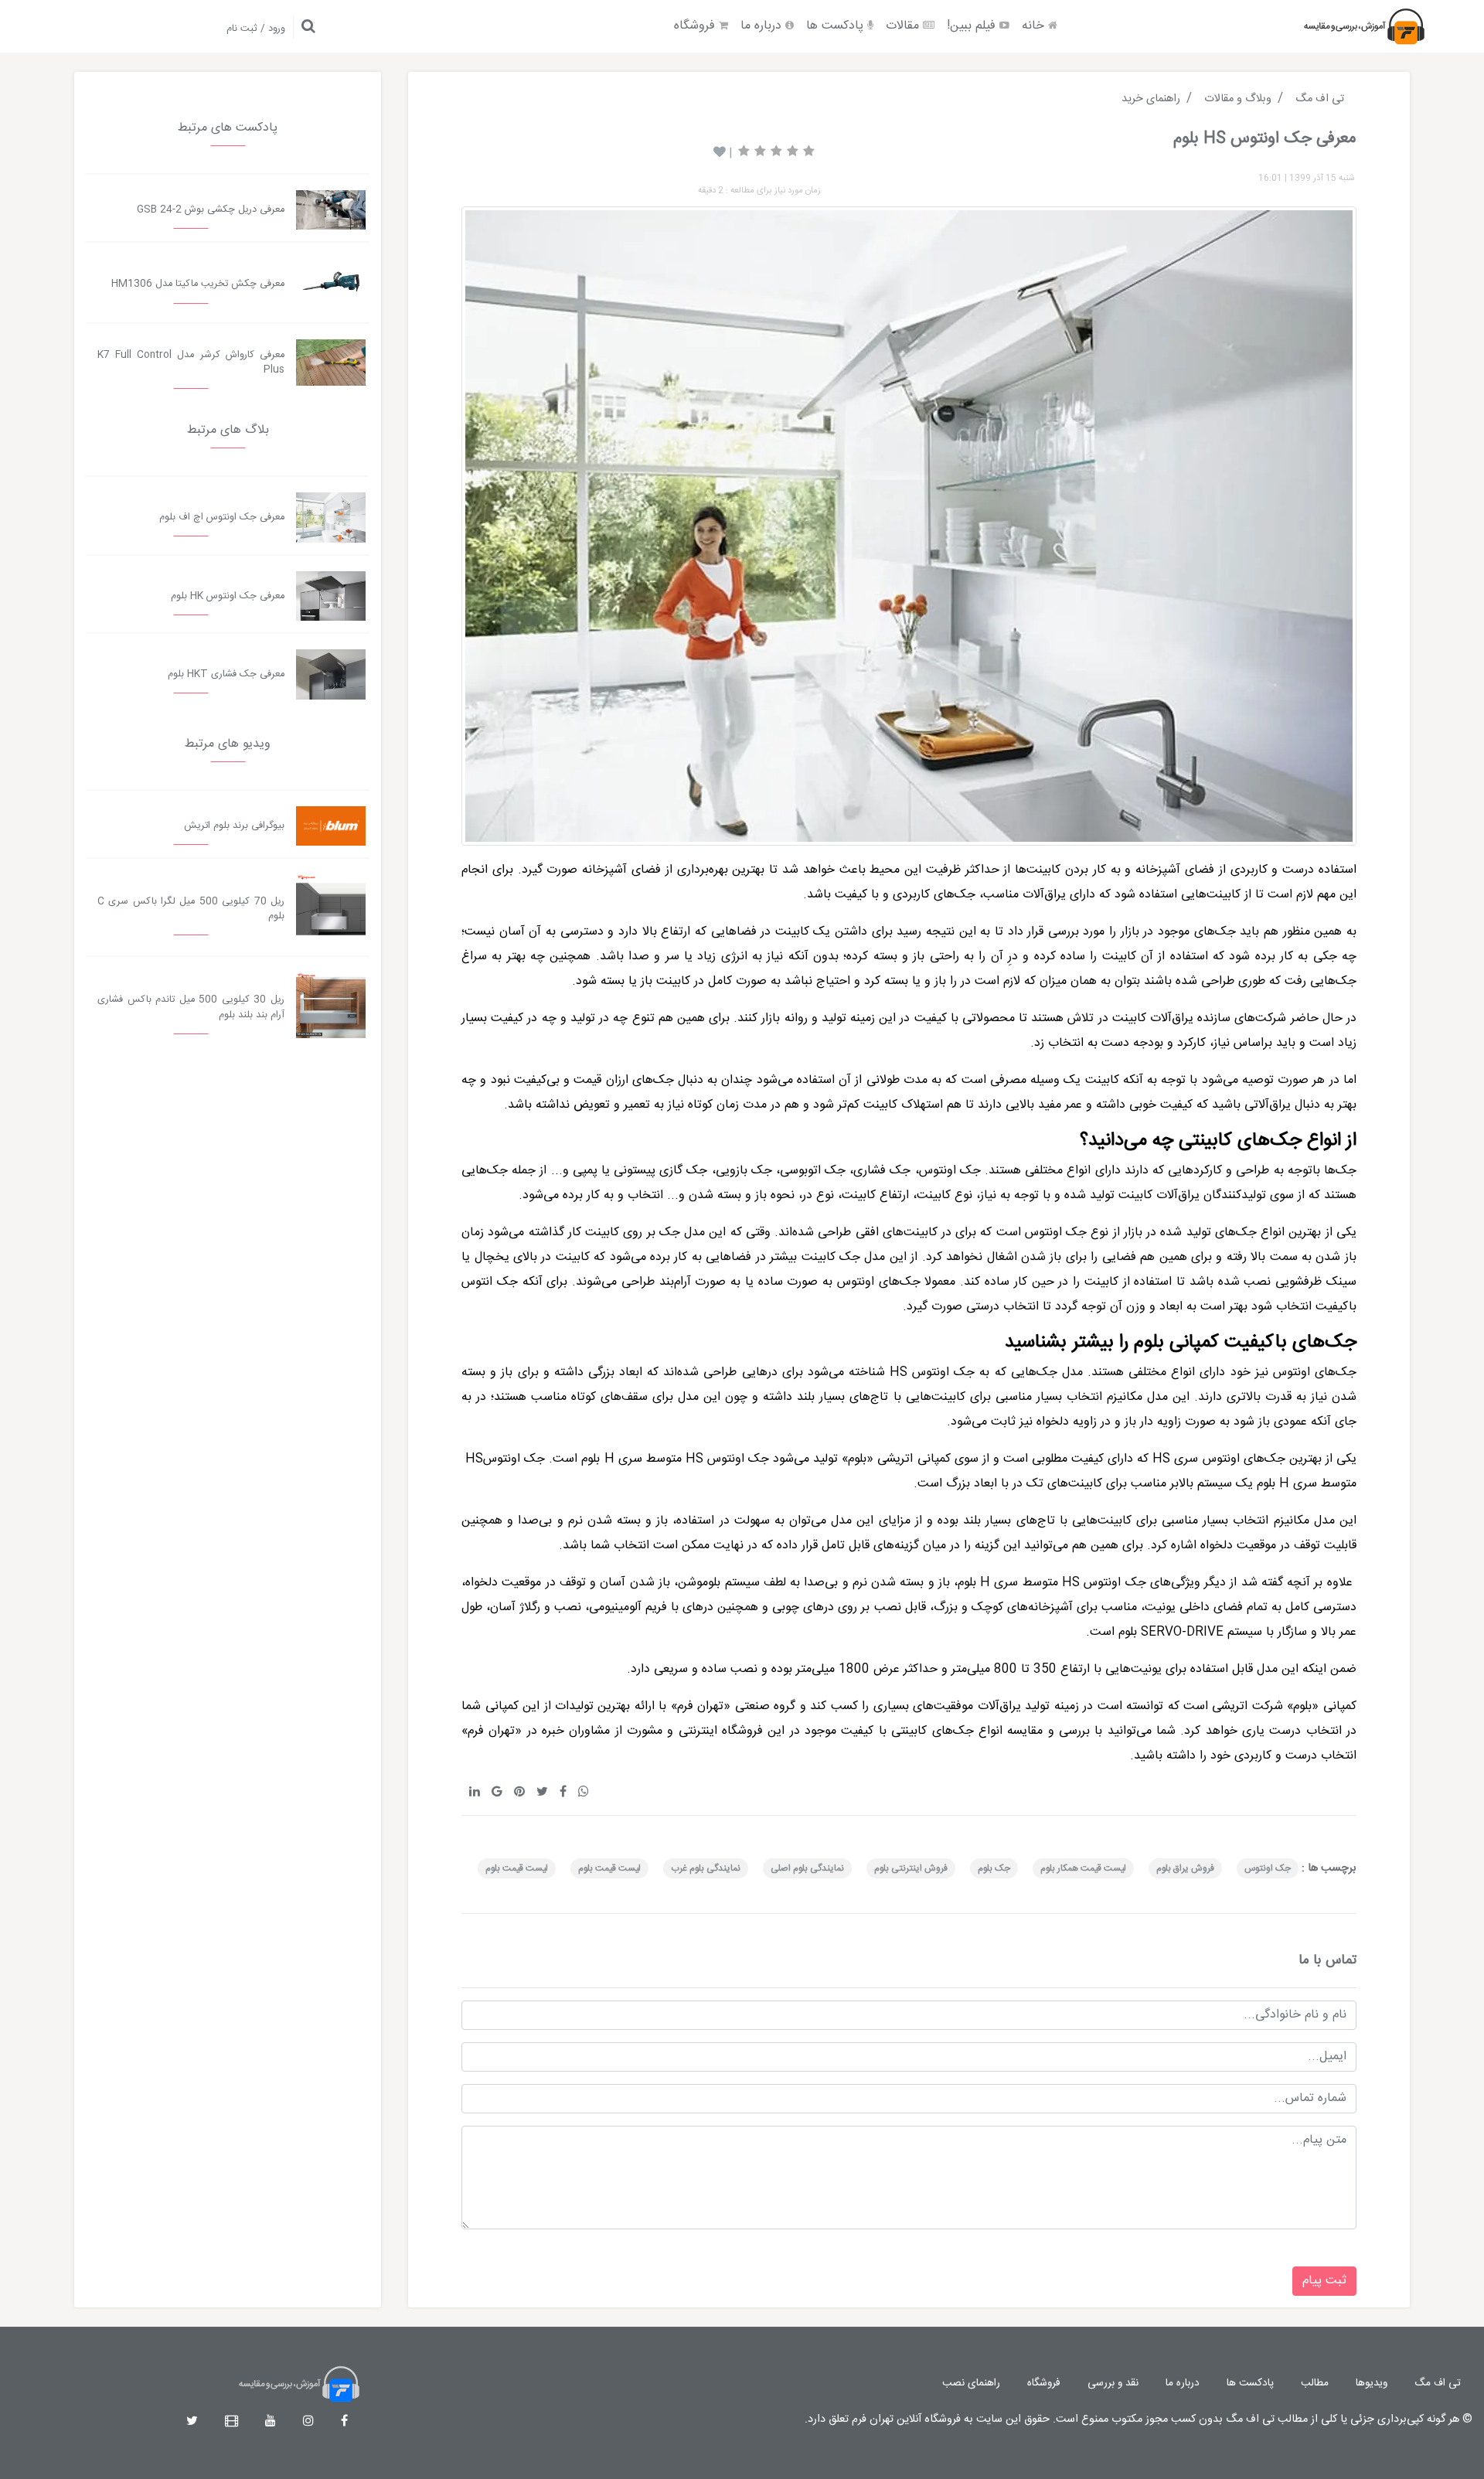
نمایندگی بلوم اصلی (807, 1868)
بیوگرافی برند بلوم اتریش (234, 826)
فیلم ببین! (973, 26)
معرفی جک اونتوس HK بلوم (228, 596)
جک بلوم (994, 1868)
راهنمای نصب (971, 2383)
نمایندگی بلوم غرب (706, 1868)
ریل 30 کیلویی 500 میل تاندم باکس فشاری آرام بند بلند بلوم (191, 1007)
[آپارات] (231, 2422)
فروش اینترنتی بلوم (911, 1868)
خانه (1035, 26)
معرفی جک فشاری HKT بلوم (226, 674)
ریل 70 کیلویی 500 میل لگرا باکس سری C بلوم (191, 909)
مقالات (904, 26)
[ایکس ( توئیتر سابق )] (192, 2422)
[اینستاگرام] (308, 2422)
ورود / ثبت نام (256, 29)
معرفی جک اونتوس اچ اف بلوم (222, 518)
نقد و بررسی (1113, 2383)
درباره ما (763, 26)
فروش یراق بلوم (1185, 1868)
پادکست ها (837, 26)
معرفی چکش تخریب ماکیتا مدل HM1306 (198, 284)
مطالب (1315, 2383)
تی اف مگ (1438, 2383)
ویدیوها (1372, 2383)
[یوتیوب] (271, 2422)
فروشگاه (696, 26)
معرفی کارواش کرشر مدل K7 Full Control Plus (191, 363)
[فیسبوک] (344, 2422)
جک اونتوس (1268, 1868)
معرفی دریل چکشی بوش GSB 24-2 (211, 210)
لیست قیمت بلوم (609, 1868)
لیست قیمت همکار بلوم (1083, 1868)
